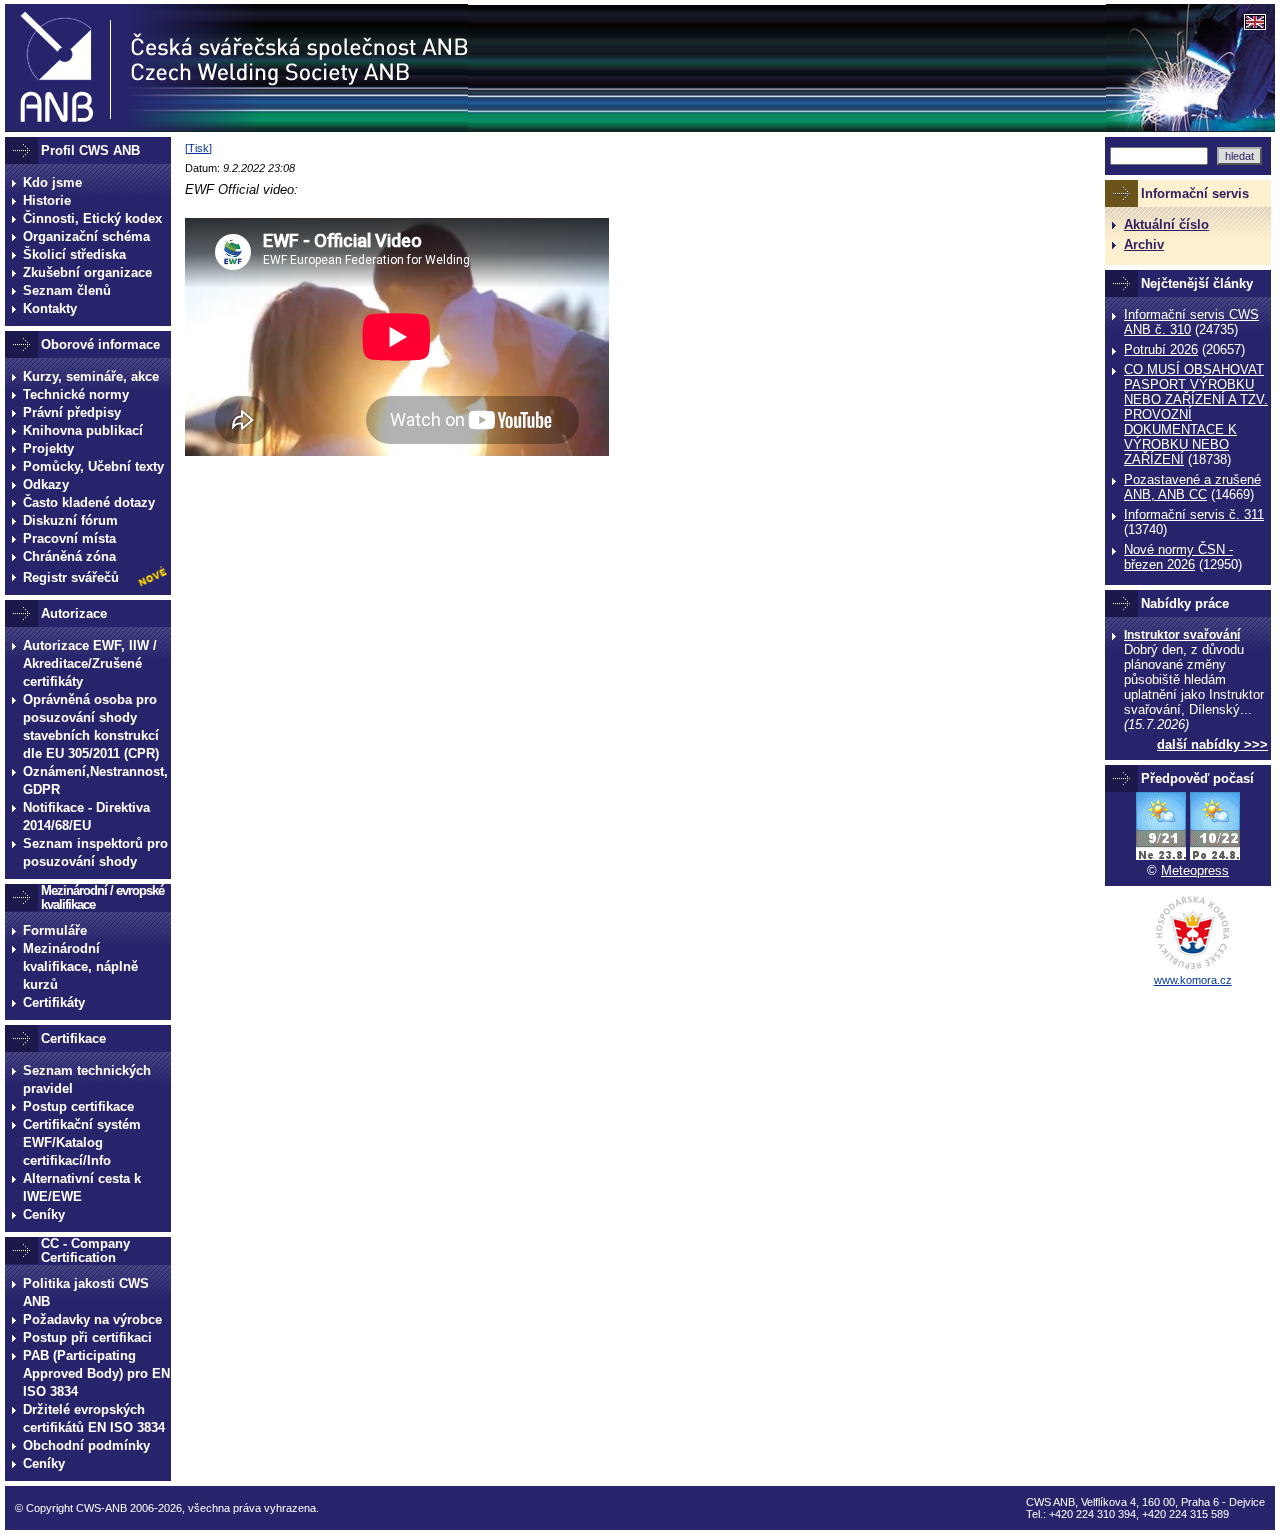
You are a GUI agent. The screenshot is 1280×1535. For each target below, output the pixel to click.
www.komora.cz (1193, 980)
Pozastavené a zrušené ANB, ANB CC (1192, 487)
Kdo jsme (52, 182)
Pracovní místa (69, 538)
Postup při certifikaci (87, 1337)
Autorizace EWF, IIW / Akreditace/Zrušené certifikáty (90, 663)
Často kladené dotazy (89, 502)
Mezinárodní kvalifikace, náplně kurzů (80, 966)
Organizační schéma (86, 236)
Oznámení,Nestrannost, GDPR (95, 780)
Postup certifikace (78, 1106)
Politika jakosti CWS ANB (86, 1292)
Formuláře (55, 930)
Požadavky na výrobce (92, 1319)
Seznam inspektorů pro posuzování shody (95, 852)
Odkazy (46, 484)
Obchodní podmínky (86, 1445)
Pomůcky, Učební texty (93, 466)
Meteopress (1195, 870)
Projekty (48, 448)
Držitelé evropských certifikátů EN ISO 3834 (94, 1418)
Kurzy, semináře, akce (91, 376)
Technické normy (76, 394)
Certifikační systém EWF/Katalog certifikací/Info (82, 1142)
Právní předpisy (72, 412)
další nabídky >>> (1212, 744)
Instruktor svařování (1182, 635)
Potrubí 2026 (1161, 349)
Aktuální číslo (1166, 224)
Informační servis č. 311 (1194, 514)
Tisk (198, 148)
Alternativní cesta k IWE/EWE (82, 1187)
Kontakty (50, 308)
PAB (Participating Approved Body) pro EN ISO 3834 (96, 1373)
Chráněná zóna (69, 556)
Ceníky (44, 1214)
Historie (47, 200)
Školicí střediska (74, 254)
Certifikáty (54, 1002)
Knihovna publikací (83, 430)
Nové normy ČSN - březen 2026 (1178, 557)
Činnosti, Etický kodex (92, 218)
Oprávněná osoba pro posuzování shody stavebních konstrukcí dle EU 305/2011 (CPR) (91, 726)
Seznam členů (67, 290)
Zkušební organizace (87, 272)
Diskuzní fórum (70, 520)
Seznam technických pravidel (87, 1079)
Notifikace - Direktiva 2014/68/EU (86, 816)
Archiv (1144, 244)
